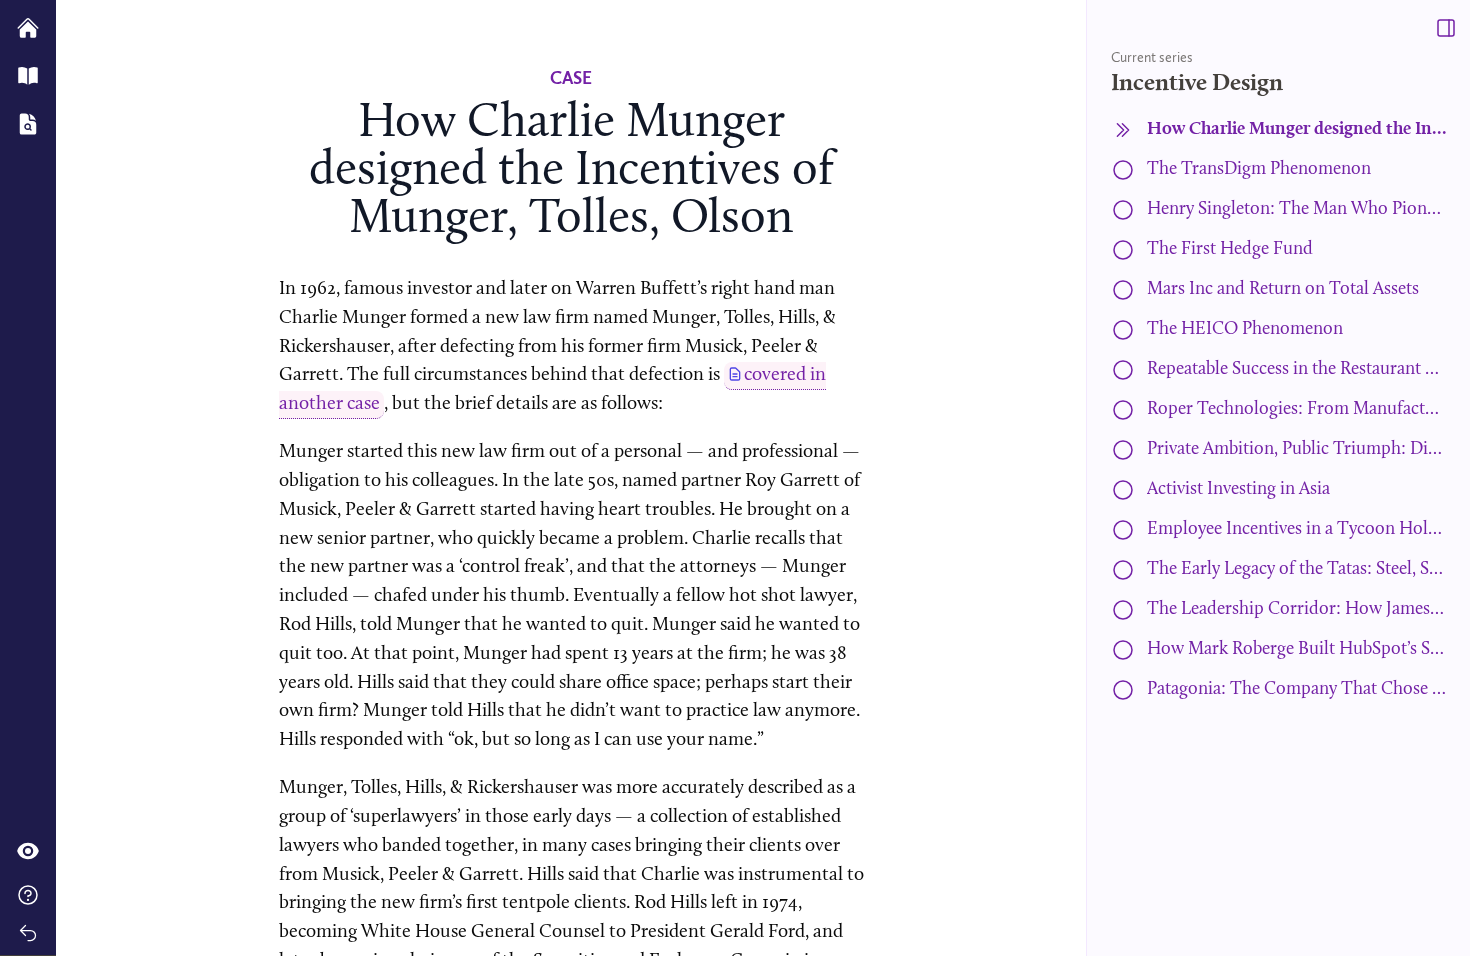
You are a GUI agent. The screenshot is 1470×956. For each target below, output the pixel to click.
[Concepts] (28, 76)
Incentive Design (1197, 84)
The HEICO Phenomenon (1245, 329)
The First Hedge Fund (1230, 249)
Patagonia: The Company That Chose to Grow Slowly (1296, 689)
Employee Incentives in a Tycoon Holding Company (1296, 529)
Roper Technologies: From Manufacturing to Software (1296, 409)
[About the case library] (28, 895)
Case (571, 78)
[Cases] (28, 124)
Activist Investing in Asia (1238, 489)
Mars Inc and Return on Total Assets (1283, 289)
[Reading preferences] (28, 851)
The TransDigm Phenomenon (1259, 169)
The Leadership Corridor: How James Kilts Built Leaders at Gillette (1296, 609)
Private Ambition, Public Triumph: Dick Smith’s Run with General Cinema (1296, 449)
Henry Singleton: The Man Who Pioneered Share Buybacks (1296, 209)
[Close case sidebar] (1446, 28)
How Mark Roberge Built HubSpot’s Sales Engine (1296, 649)
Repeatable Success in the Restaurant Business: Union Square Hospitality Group (1296, 369)
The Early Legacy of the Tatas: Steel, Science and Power (1296, 569)
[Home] (28, 26)
